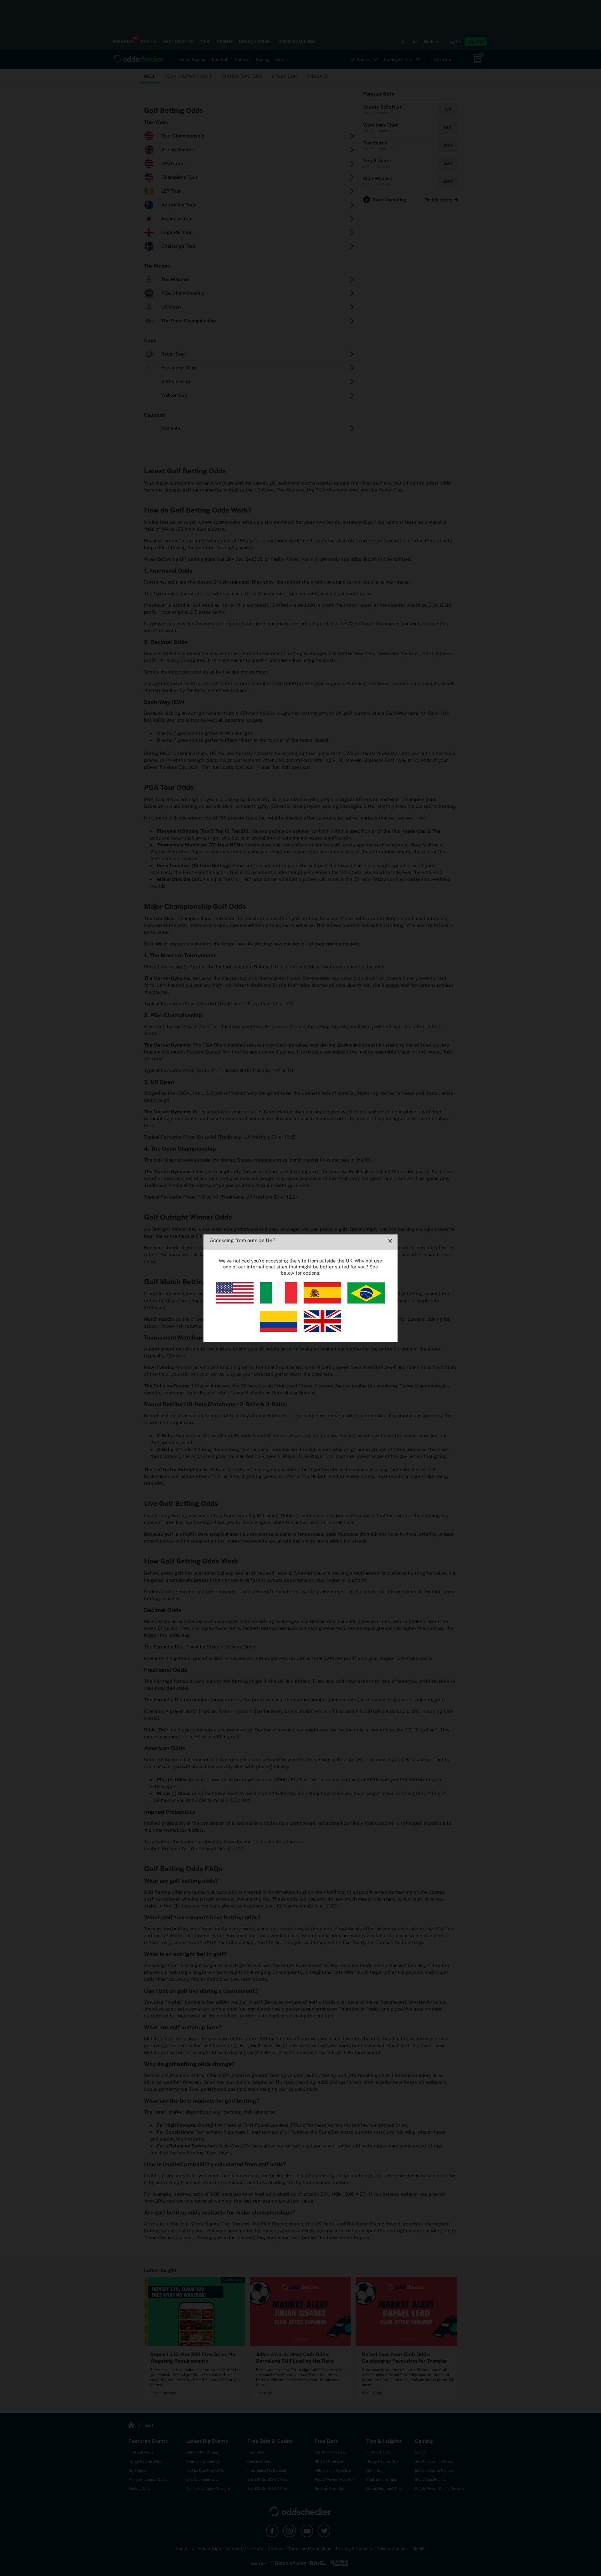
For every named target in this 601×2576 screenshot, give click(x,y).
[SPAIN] (322, 1302)
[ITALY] (279, 1302)
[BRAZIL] (366, 1302)
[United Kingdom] (322, 1330)
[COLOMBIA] (279, 1330)
